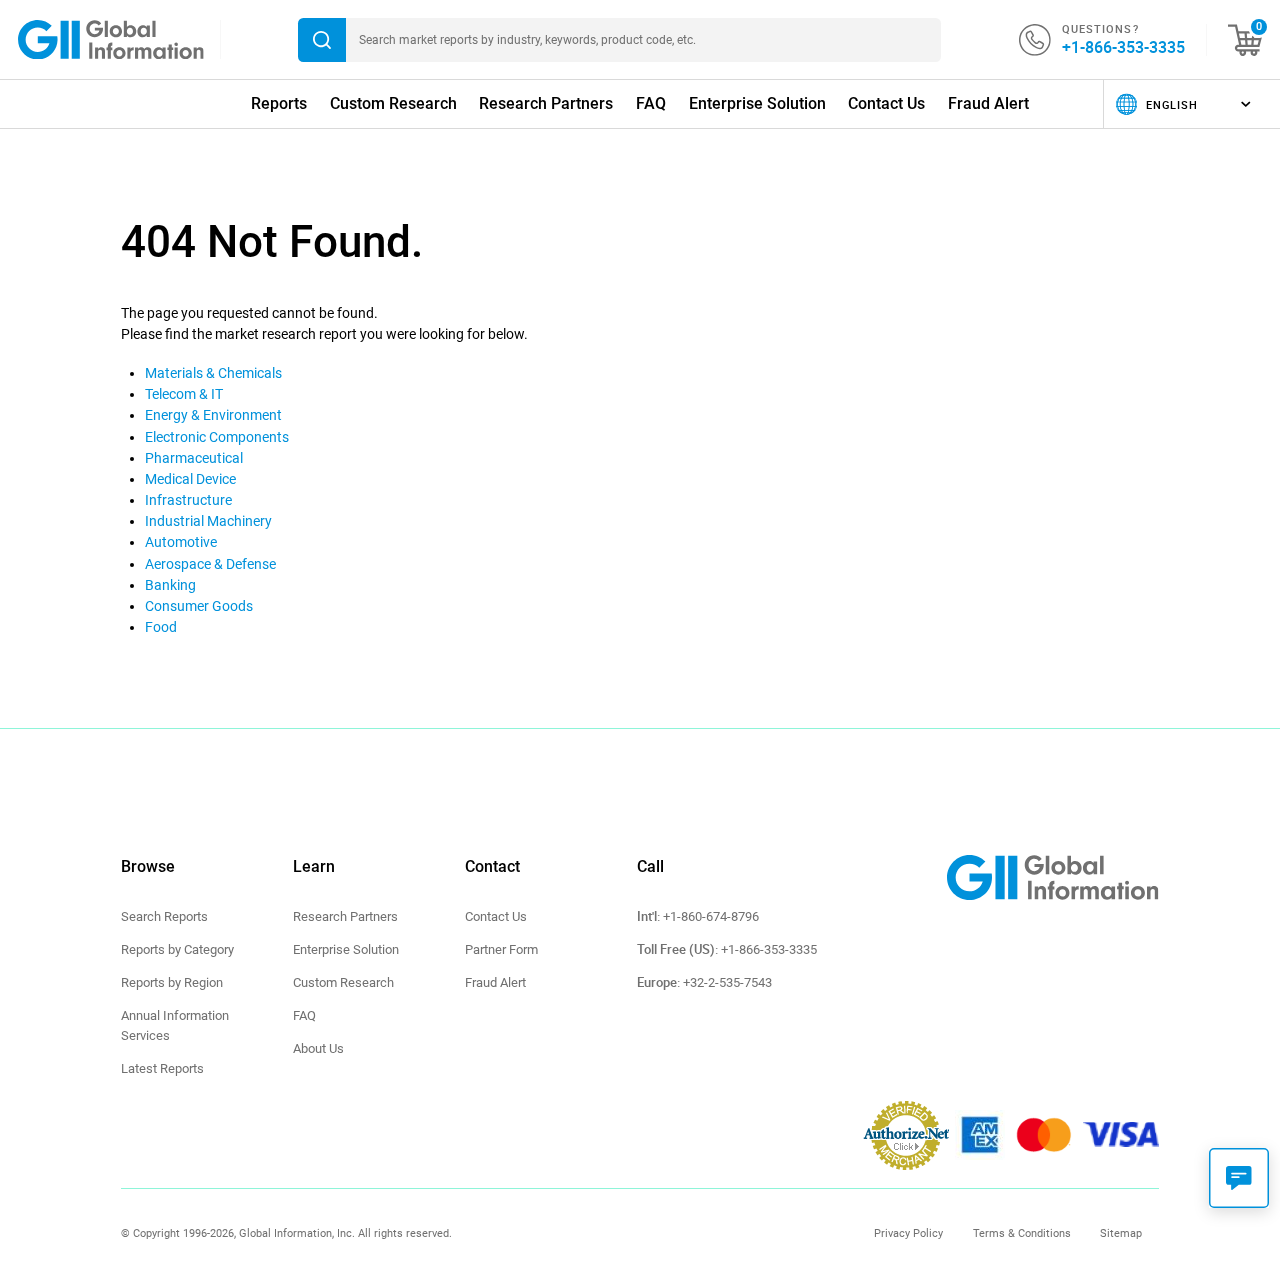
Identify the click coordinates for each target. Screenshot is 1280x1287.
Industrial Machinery (208, 521)
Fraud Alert (988, 103)
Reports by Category (177, 949)
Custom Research (393, 103)
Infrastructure (188, 500)
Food (161, 627)
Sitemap (1121, 1233)
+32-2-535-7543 (727, 982)
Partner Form (501, 949)
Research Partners (546, 103)
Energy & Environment (213, 415)
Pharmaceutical (194, 458)
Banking (170, 585)
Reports (279, 103)
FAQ (651, 103)
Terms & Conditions (1022, 1233)
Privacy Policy (908, 1233)
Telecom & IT (184, 394)
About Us (318, 1048)
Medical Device (190, 479)
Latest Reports (162, 1068)
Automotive (181, 542)
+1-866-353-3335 (1123, 47)
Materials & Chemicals (213, 373)
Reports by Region (172, 982)
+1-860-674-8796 (711, 916)
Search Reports (164, 916)
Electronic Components (217, 437)
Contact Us (886, 103)
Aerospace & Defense (210, 564)
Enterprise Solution (757, 103)
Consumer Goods (199, 606)
